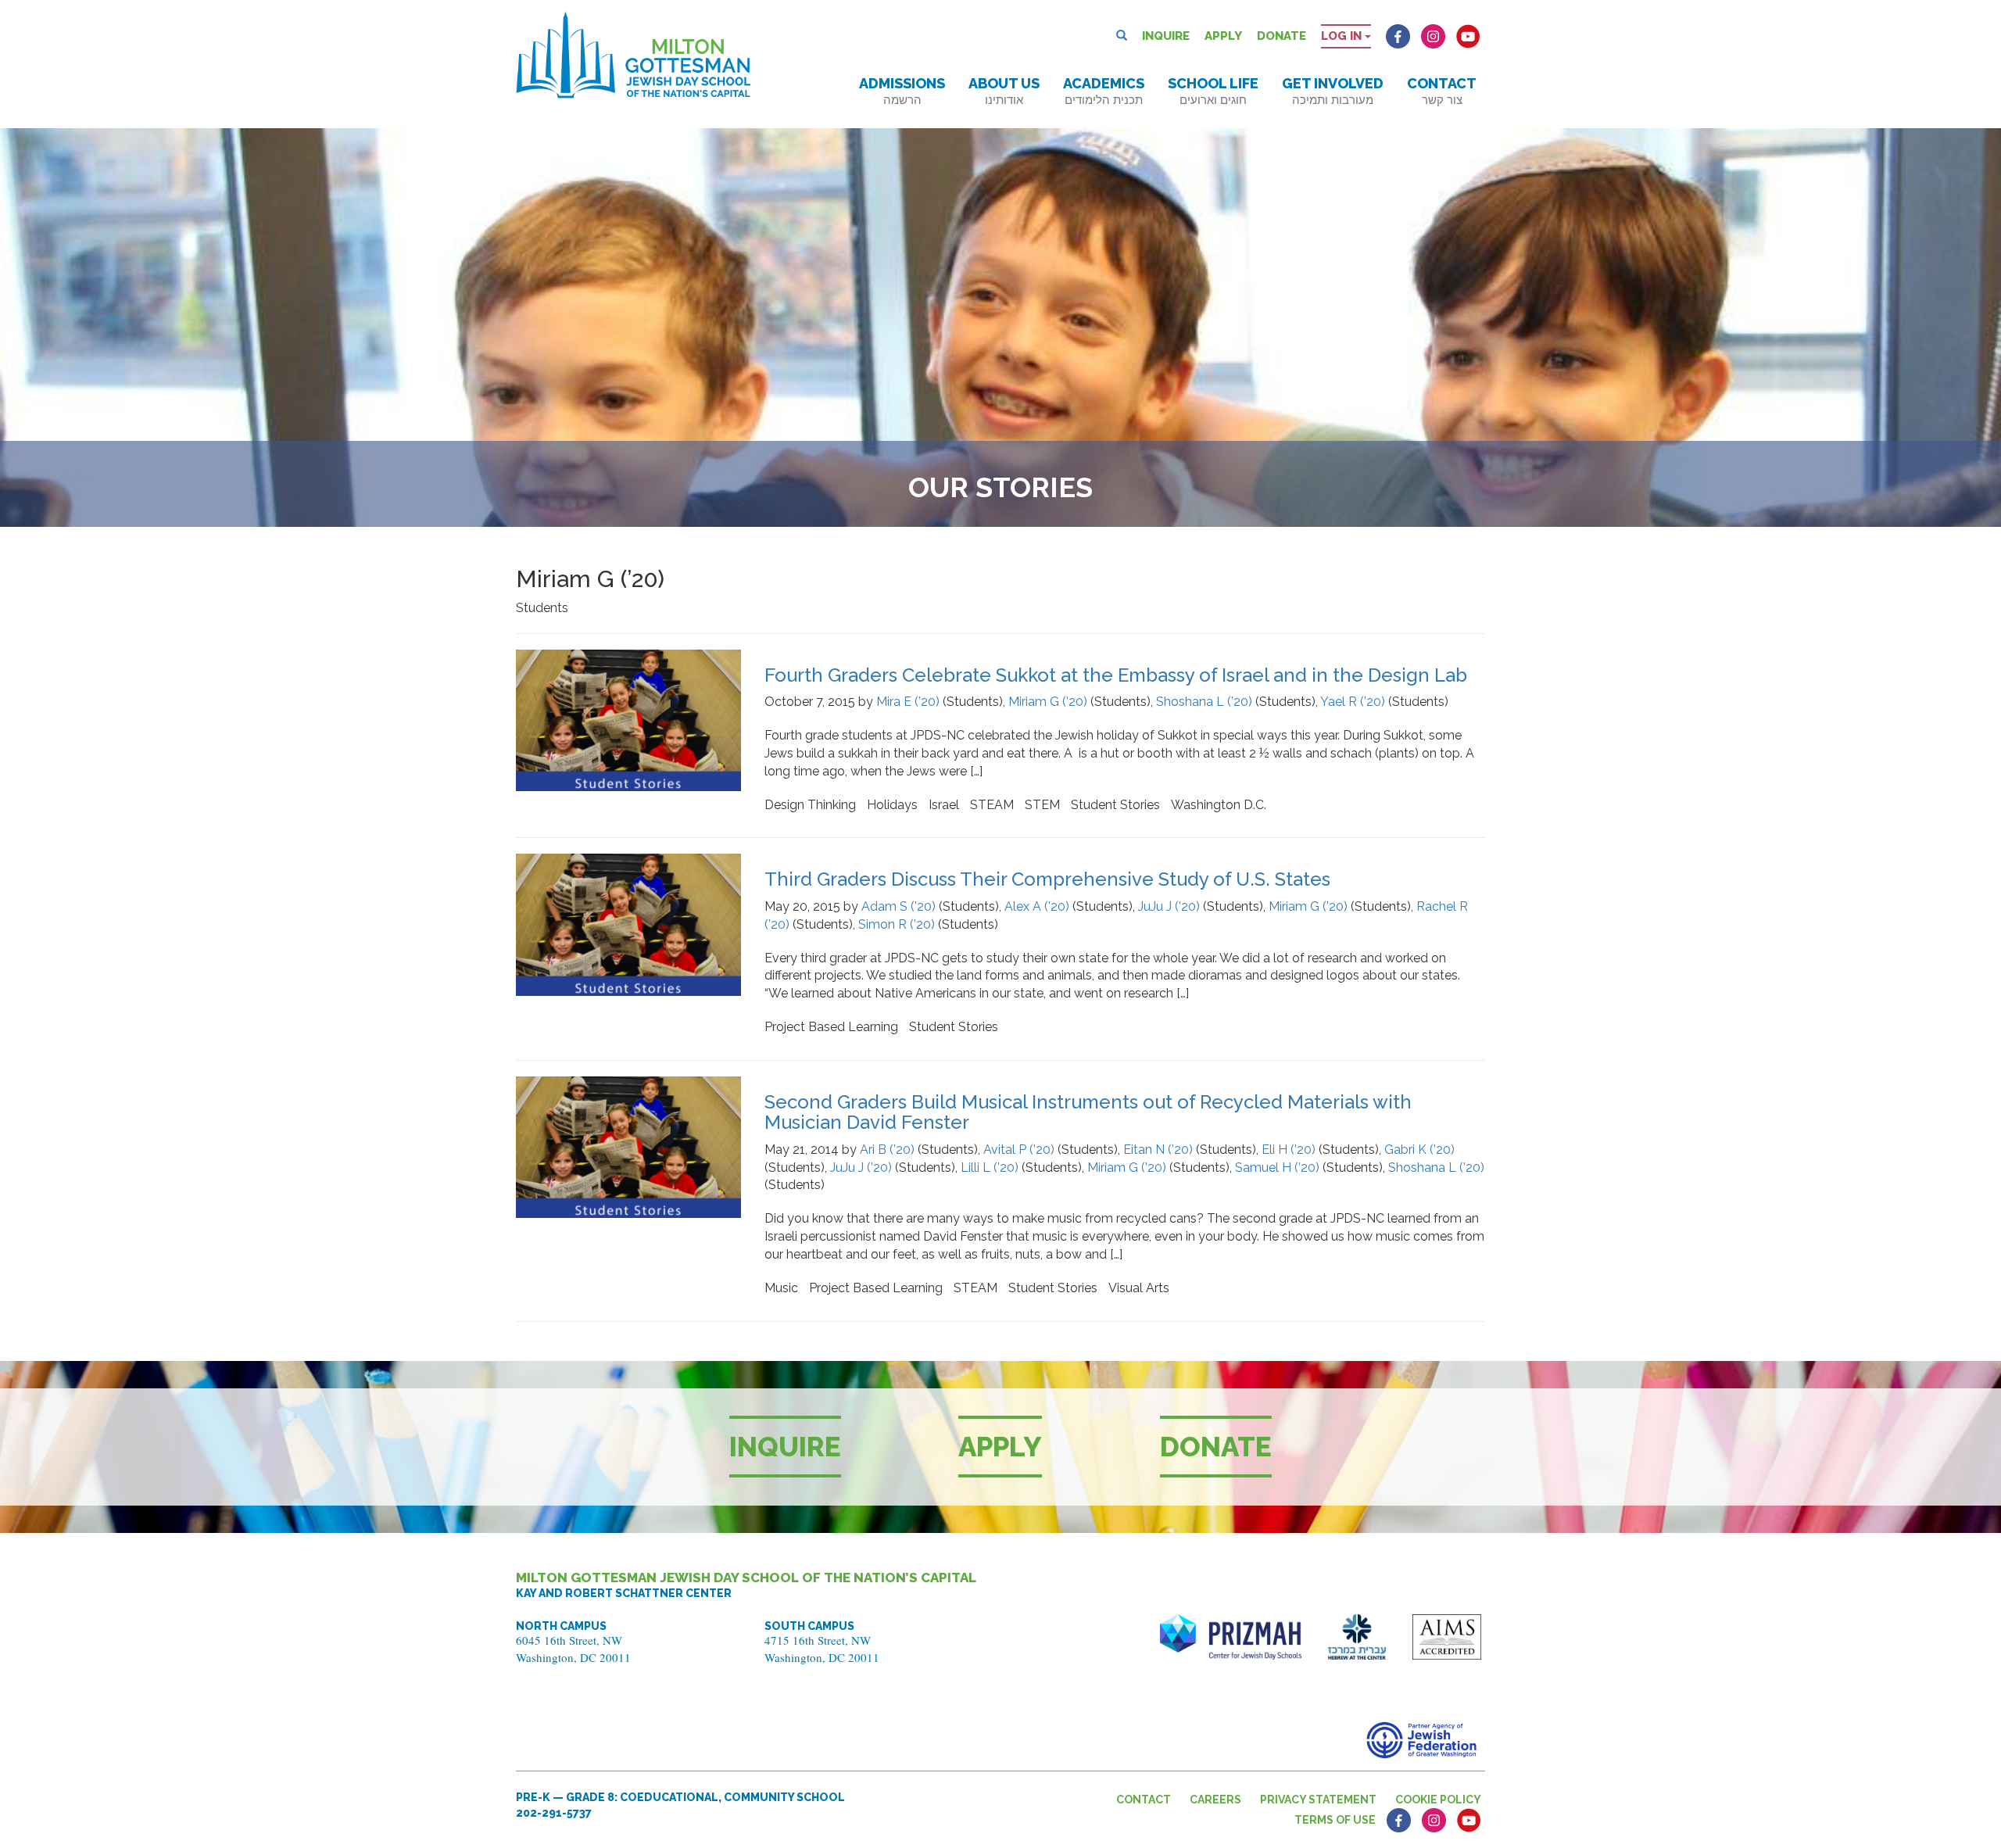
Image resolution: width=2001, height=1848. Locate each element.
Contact (1442, 91)
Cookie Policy (1438, 1800)
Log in (1343, 36)
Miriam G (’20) (1048, 702)
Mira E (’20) (908, 702)
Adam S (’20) (898, 906)
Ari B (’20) (887, 1150)
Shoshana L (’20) (1204, 702)
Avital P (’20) (1019, 1150)
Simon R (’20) (897, 924)
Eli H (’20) (1289, 1150)
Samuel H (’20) (1277, 1168)
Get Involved (1333, 91)
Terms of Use (1335, 1820)
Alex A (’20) (1037, 906)
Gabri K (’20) (1419, 1150)
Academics (1104, 91)
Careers (1215, 1800)
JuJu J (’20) (1169, 906)
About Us (1004, 91)
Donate (1281, 36)
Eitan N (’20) (1158, 1150)
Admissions (902, 91)
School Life (1213, 91)
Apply (1223, 36)
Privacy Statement (1318, 1800)
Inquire (1166, 36)
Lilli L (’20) (990, 1168)
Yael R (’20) (1353, 702)
